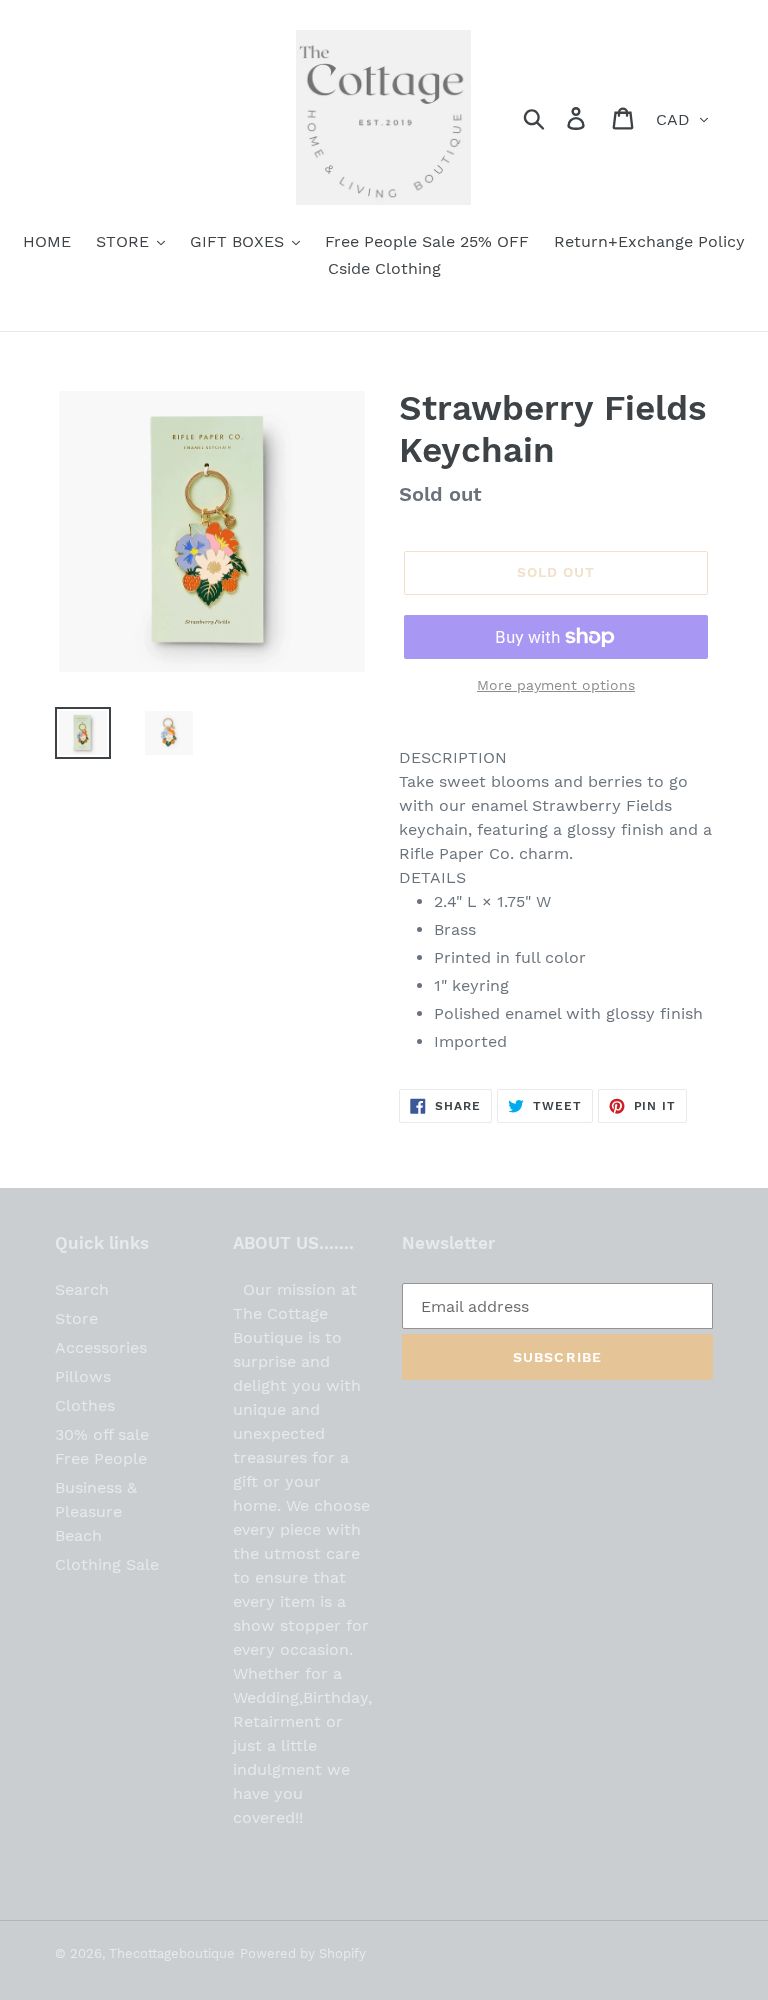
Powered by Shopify (303, 1953)
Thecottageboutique (172, 1953)
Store (76, 1318)
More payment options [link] (556, 685)
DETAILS (432, 877)
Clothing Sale (107, 1564)
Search (82, 1289)
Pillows (83, 1376)
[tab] (556, 758)
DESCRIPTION (453, 757)
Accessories (101, 1347)
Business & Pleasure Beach (96, 1511)
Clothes (85, 1405)
